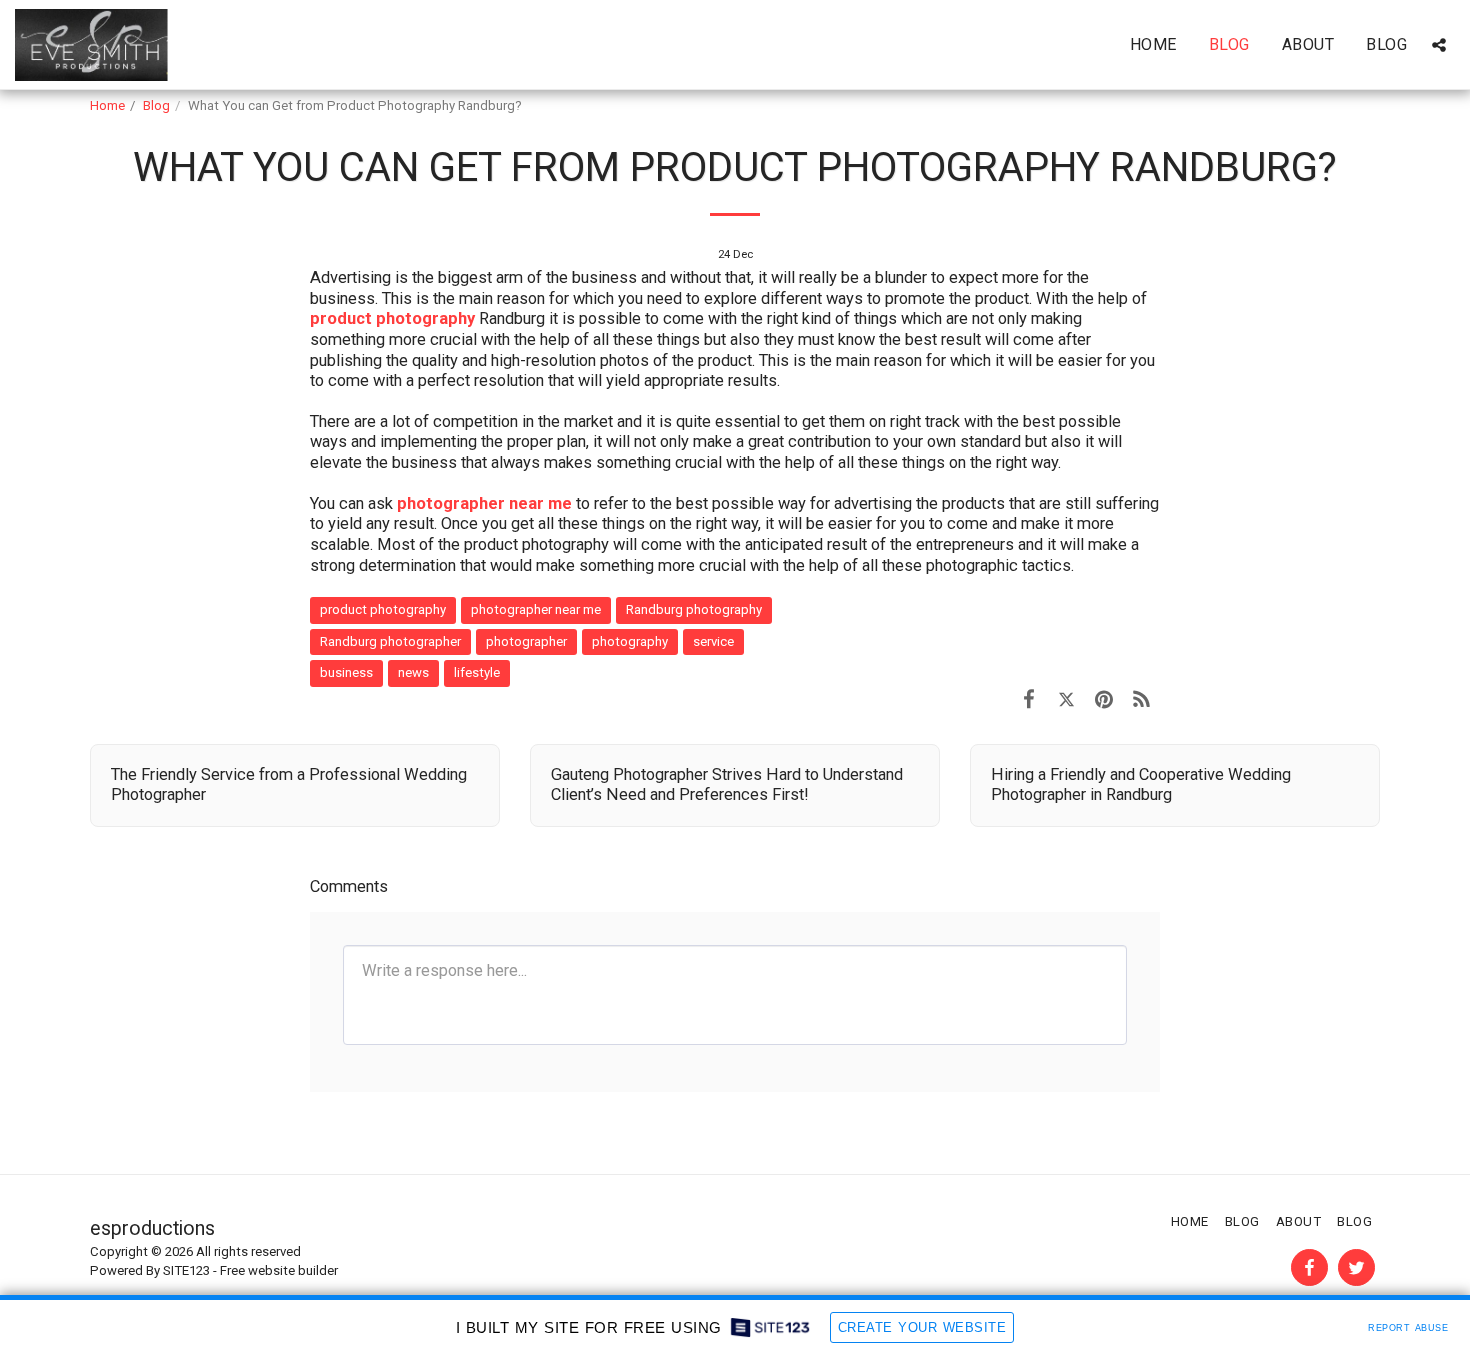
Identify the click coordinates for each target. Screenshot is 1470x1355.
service (713, 641)
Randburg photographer (390, 641)
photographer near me (536, 609)
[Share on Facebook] (1028, 699)
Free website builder (279, 1270)
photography (630, 641)
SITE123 (186, 1270)
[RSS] (1141, 699)
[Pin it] (1103, 699)
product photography (392, 318)
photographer (526, 641)
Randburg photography (694, 609)
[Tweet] (1066, 699)
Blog (156, 105)
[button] (1439, 45)
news (413, 672)
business (346, 672)
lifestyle (477, 672)
